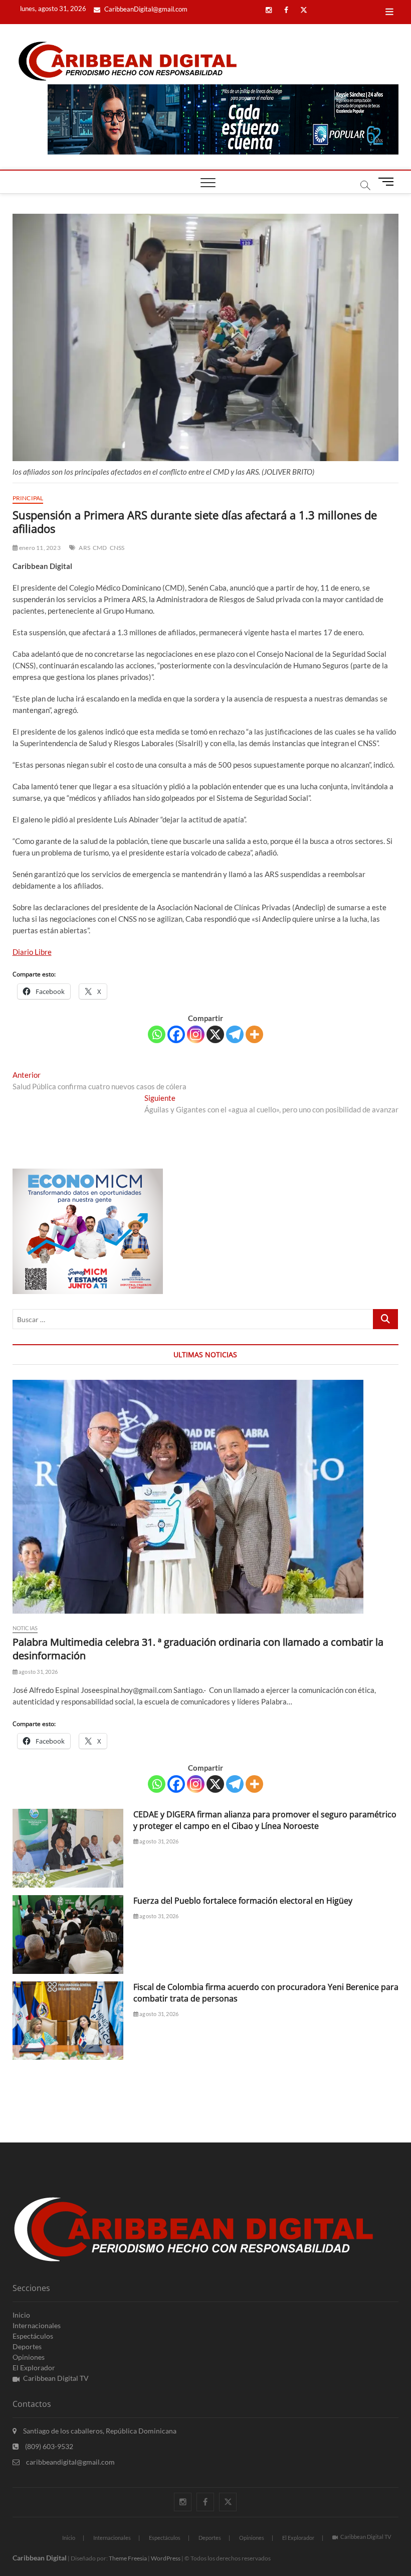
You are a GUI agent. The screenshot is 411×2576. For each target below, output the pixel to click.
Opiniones (29, 2357)
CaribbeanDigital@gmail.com (145, 9)
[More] (254, 1034)
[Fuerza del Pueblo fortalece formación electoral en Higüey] (68, 1935)
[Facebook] (176, 1034)
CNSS (117, 548)
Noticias (25, 1628)
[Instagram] (196, 1034)
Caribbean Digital (40, 2558)
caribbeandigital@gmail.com (70, 2462)
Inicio (21, 2315)
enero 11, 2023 (39, 548)
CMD (100, 548)
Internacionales (37, 2325)
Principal (28, 498)
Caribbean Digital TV (56, 2378)
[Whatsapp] (157, 1034)
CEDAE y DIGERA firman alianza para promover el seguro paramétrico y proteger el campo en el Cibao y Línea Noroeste (265, 1820)
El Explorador (34, 2368)
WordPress (166, 2558)
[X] (215, 1034)
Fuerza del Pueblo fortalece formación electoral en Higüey (243, 1901)
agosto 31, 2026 (38, 1672)
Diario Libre (32, 952)
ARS (84, 548)
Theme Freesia (128, 2558)
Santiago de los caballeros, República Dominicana (99, 2431)
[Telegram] (235, 1034)
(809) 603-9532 (48, 2446)
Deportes (27, 2346)
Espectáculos (33, 2336)
